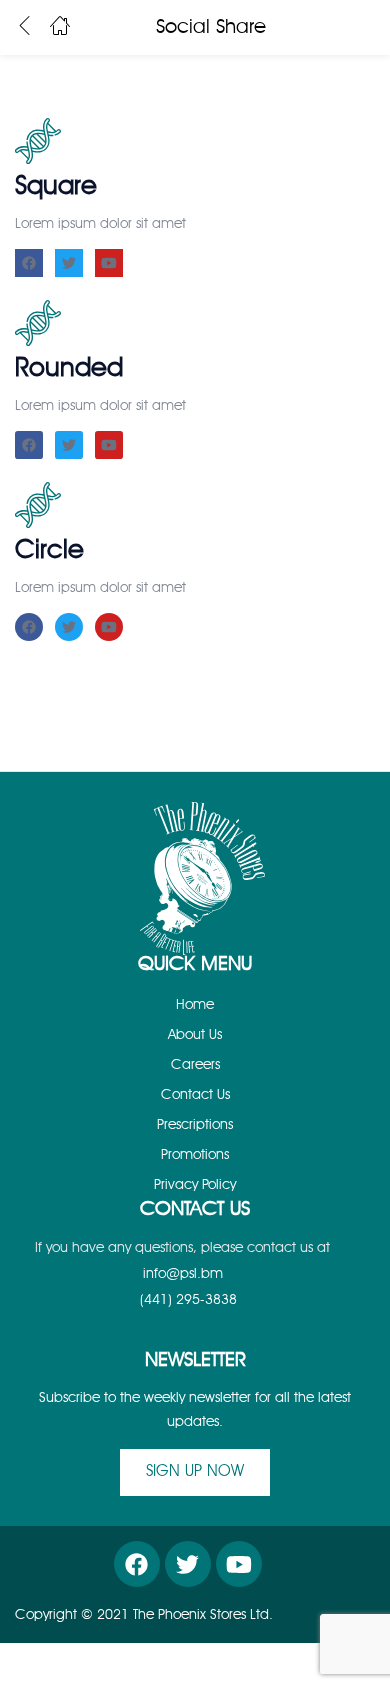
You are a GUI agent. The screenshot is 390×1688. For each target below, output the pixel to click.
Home (195, 1005)
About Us (195, 1035)
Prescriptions (195, 1125)
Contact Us (195, 1095)
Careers (195, 1065)
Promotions (195, 1155)
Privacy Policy (195, 1185)
